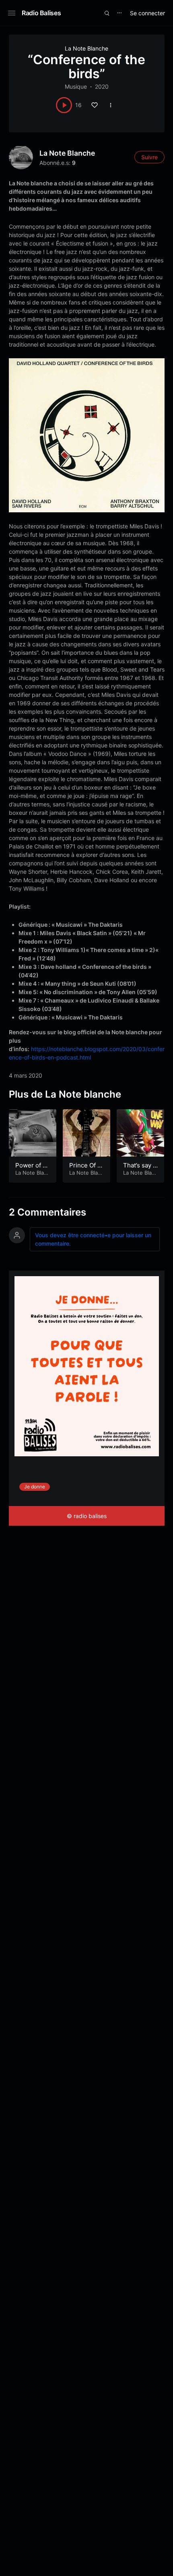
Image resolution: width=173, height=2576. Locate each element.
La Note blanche (67, 153)
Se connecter (147, 13)
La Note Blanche (86, 48)
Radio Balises (41, 13)
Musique (76, 86)
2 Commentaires (47, 1212)
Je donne (35, 1487)
